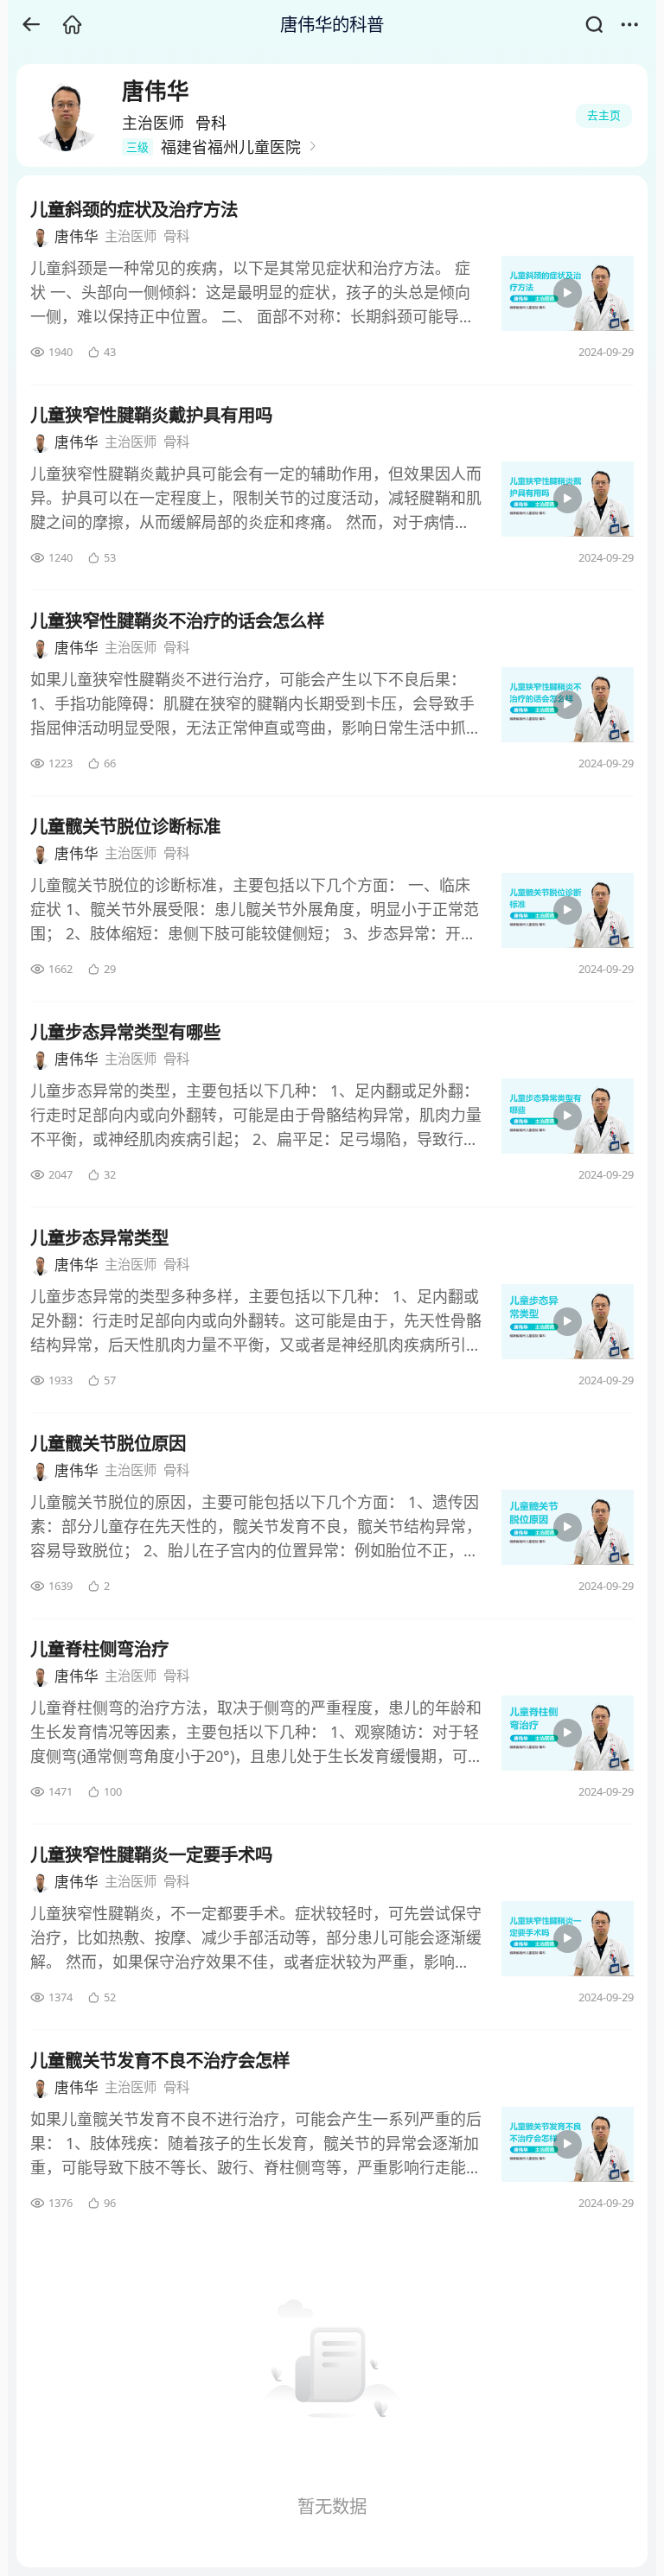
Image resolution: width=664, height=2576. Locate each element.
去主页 (604, 115)
